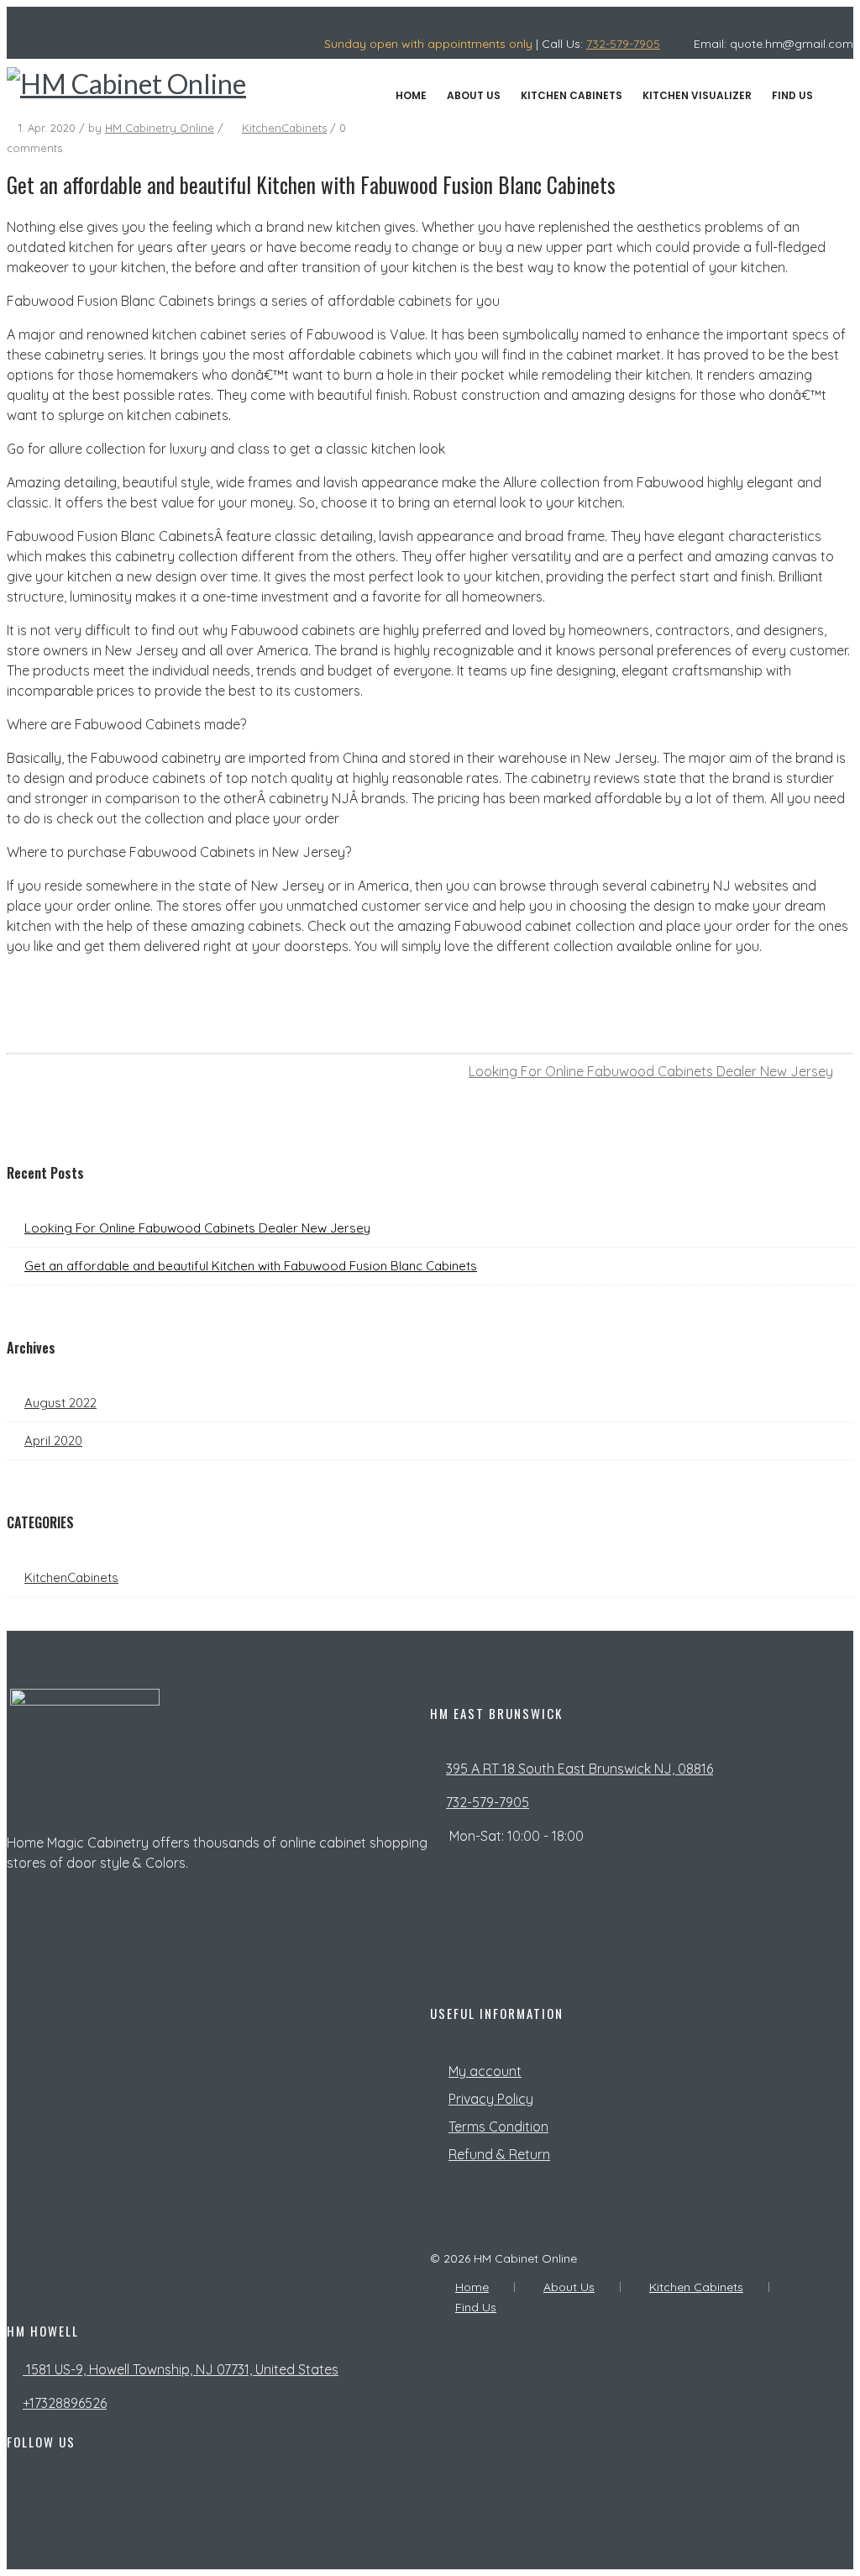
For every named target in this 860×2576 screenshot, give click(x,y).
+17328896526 (65, 2403)
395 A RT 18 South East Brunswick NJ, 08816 (579, 1769)
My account (485, 2071)
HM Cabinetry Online (160, 128)
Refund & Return (499, 2154)
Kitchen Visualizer (697, 95)
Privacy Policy (491, 2099)
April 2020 (53, 1440)
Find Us (792, 95)
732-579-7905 (623, 44)
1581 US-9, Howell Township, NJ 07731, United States (181, 2369)
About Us (474, 95)
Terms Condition (498, 2127)
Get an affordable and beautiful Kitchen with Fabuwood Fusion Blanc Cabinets (251, 1266)
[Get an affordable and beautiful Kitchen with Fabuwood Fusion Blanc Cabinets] (786, 1033)
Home (411, 95)
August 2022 (60, 1403)
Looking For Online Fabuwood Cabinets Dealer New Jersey (651, 1071)
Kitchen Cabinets (572, 95)
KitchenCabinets (284, 128)
